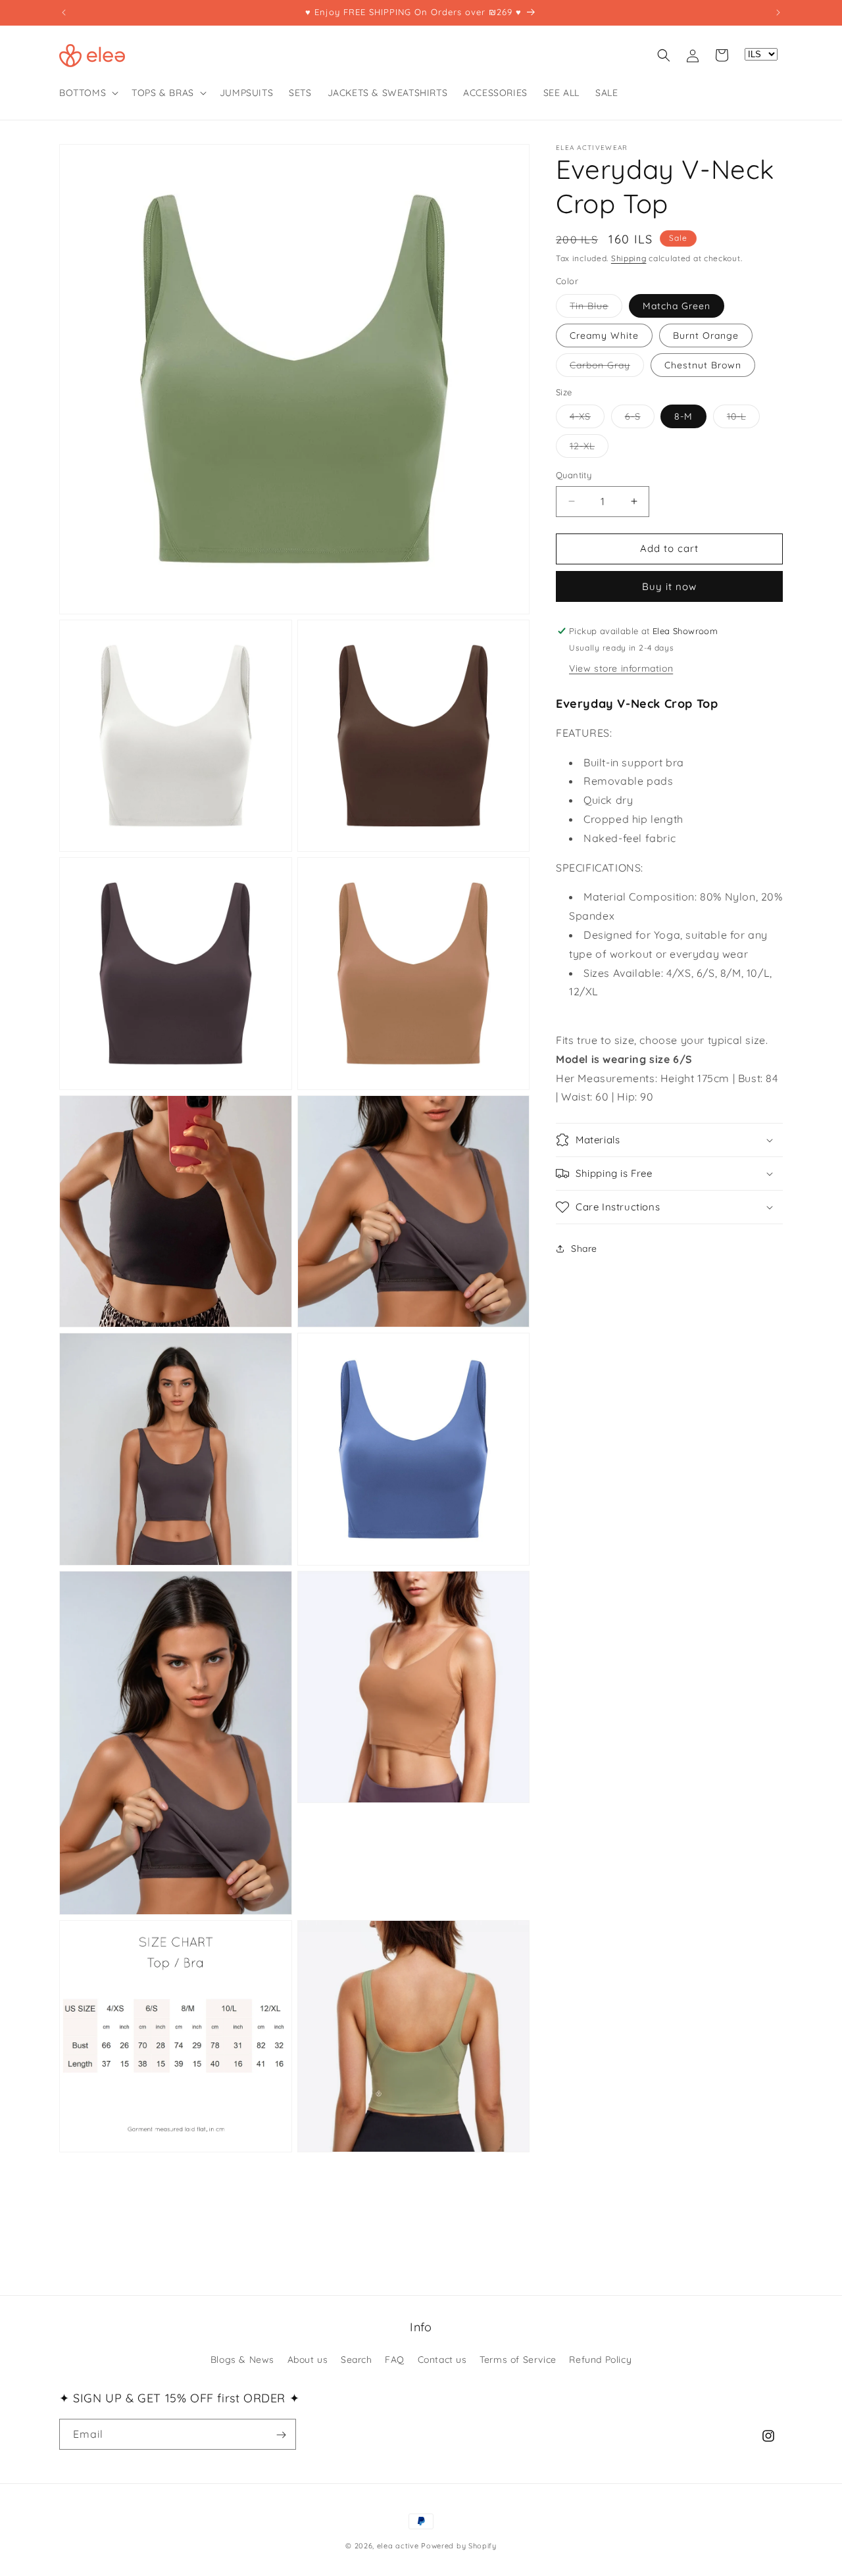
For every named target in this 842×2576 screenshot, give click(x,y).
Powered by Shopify (459, 2546)
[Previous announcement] (64, 12)
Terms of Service (518, 2359)
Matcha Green (677, 306)
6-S (640, 419)
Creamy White (604, 335)
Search (357, 2359)
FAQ (395, 2359)
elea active (398, 2546)
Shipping (629, 258)
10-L (743, 419)
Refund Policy (600, 2359)
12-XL (589, 449)
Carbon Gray (607, 368)
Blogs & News (242, 2359)
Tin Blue (596, 309)
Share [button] (584, 1249)
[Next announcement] (778, 12)
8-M (683, 416)
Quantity (574, 475)
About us (308, 2359)
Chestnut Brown (703, 365)
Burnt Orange (706, 335)
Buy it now (669, 586)
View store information (621, 668)
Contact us (442, 2359)
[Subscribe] (281, 2435)
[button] (87, 93)
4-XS (587, 419)
